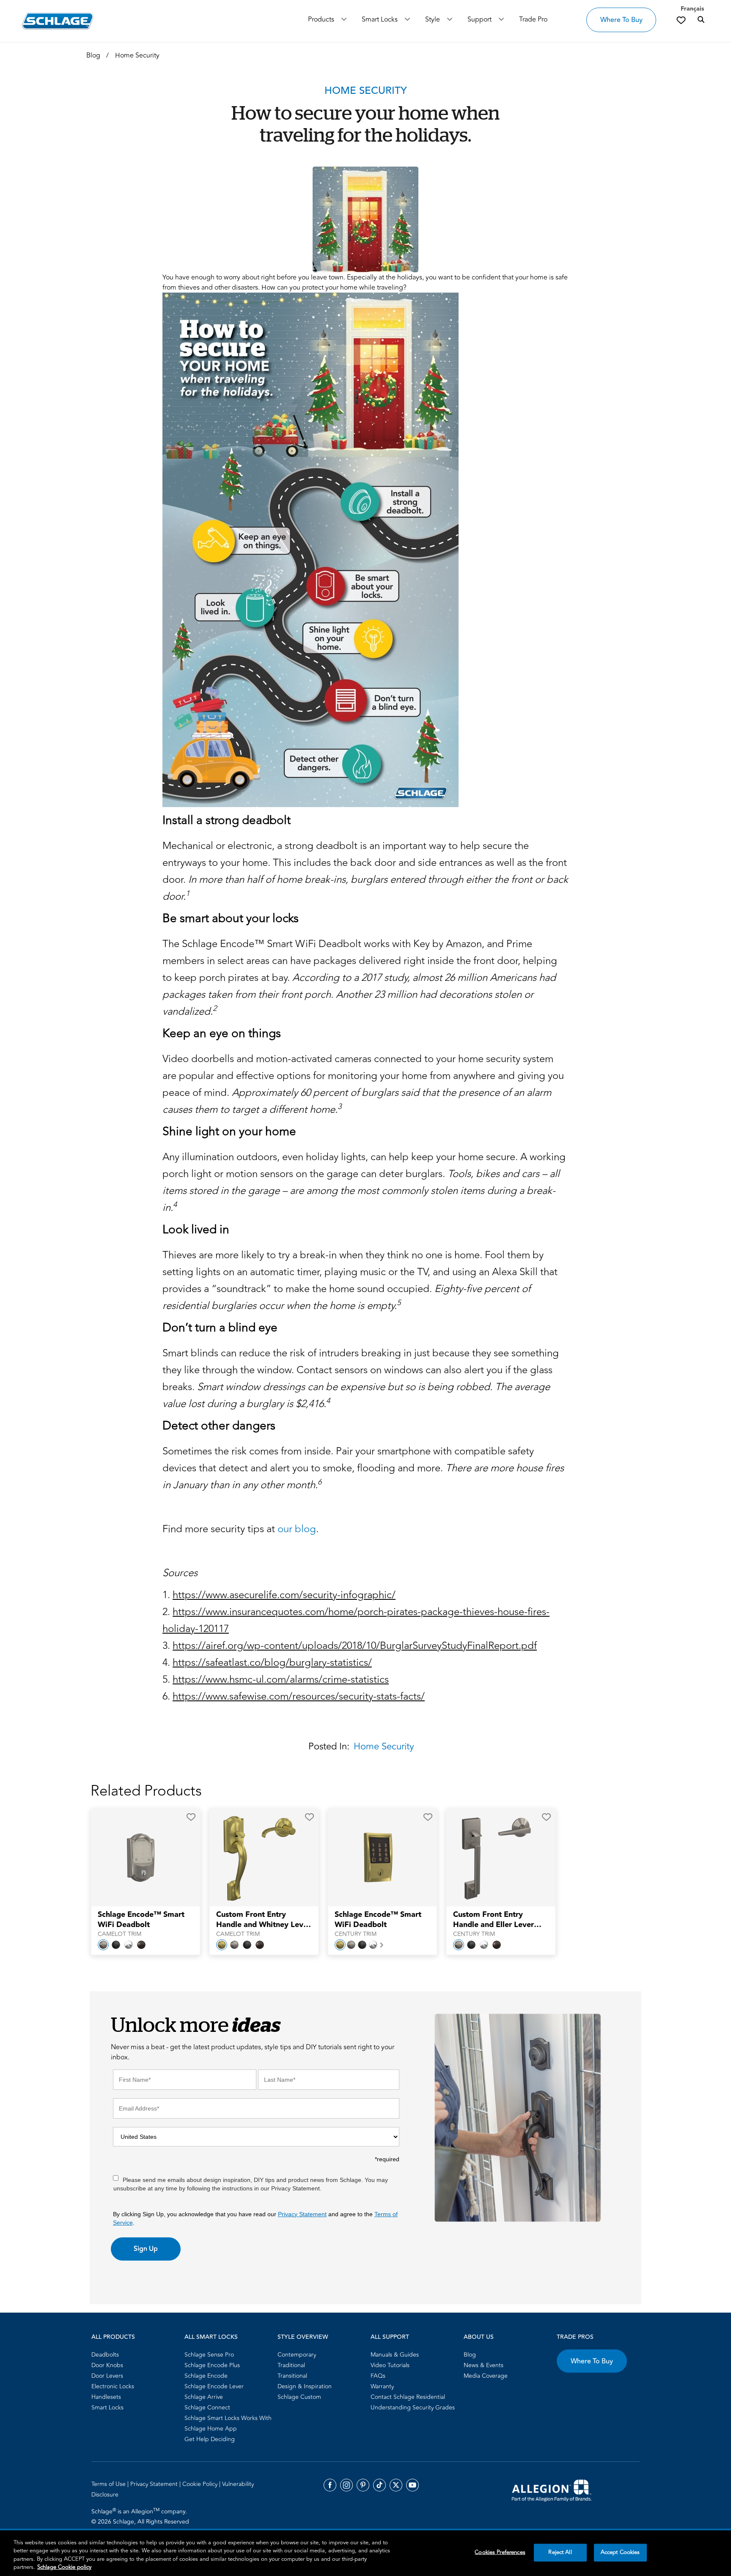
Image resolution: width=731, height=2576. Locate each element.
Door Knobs (107, 2365)
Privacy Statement (302, 2214)
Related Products (146, 1791)
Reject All (560, 2552)
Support (480, 19)
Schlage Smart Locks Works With (228, 2418)
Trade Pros (575, 2337)
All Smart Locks (211, 2337)
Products (321, 19)
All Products (113, 2337)
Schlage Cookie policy (64, 2567)
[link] (681, 20)
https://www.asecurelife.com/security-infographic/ (284, 1595)
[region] (365, 2553)
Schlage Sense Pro (209, 2355)
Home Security (384, 1747)
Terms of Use (109, 2484)
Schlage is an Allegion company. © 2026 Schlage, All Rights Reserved (140, 2516)
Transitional (292, 2376)
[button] (191, 1817)
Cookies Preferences (500, 2552)
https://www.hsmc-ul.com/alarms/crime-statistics (281, 1679)
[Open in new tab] (552, 2490)
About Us (479, 2337)
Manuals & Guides (395, 2355)
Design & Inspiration (305, 2386)
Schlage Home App (211, 2429)
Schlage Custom (299, 2397)
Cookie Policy (201, 2484)
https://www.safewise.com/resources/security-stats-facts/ (299, 1696)
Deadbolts (105, 2355)
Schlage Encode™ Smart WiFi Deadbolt (141, 1920)
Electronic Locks (113, 2386)
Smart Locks (380, 19)
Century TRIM (356, 1934)
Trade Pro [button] (533, 19)
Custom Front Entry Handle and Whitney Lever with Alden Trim (263, 1920)
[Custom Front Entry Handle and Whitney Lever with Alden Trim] (258, 1858)
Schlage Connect (207, 2408)
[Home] (58, 21)
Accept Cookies (620, 2552)
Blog (470, 2355)
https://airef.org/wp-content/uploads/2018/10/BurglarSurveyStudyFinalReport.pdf (355, 1646)
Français (692, 9)
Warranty (382, 2386)
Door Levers (107, 2376)
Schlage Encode (206, 2376)
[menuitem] (135, 2355)
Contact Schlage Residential (408, 2397)
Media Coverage (486, 2376)
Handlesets (106, 2397)
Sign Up (146, 2249)
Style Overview (303, 2337)
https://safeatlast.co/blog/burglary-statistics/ (272, 1663)
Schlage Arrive (204, 2397)
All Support (390, 2337)
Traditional (291, 2365)
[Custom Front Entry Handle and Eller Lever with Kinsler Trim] (495, 1858)
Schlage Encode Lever (214, 2386)
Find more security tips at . (240, 1529)
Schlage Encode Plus (212, 2365)
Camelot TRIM (120, 1934)
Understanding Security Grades (413, 2408)
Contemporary (297, 2355)
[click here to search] (701, 20)
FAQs (378, 2376)
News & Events (484, 2365)
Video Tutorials (390, 2365)
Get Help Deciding (210, 2439)
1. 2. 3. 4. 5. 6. (356, 1646)
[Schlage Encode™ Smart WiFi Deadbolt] (140, 1858)
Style (433, 19)
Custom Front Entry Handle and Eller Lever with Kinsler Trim (493, 1920)
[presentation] (146, 1924)
